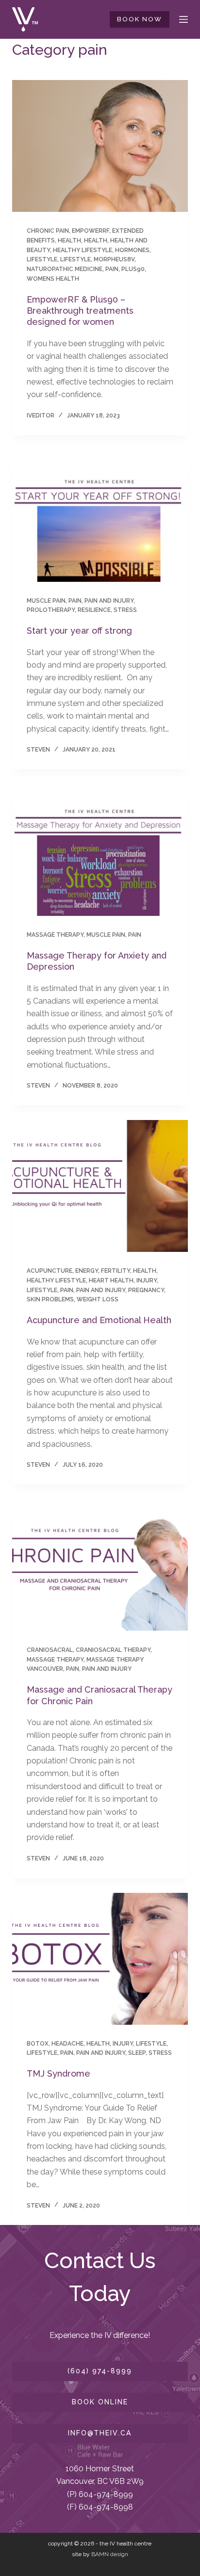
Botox (38, 2044)
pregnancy (146, 1290)
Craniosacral (50, 1650)
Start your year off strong (79, 631)
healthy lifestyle (83, 250)
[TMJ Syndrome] (100, 1959)
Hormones (132, 250)
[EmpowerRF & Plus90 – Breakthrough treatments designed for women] (100, 146)
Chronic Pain (48, 231)
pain (112, 269)
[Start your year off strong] (100, 516)
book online (100, 2402)
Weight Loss (98, 1299)
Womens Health (53, 279)
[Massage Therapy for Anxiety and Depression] (100, 850)
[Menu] (183, 19)
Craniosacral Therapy (113, 1650)
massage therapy (55, 935)
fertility (116, 1271)
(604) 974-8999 (100, 2371)
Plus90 (133, 269)
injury (147, 1280)
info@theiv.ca (100, 2433)
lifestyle (42, 259)
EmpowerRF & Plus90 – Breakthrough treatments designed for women (80, 311)
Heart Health (111, 1280)
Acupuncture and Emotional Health (99, 1320)
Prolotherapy (51, 610)
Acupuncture (50, 1271)
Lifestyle (75, 259)
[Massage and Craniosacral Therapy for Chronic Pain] (100, 1565)
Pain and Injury (109, 601)
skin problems (50, 1299)
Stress (125, 610)
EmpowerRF (91, 231)
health (69, 240)
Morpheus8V (114, 259)
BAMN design (110, 2554)
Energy (87, 1271)
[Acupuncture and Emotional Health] (100, 1186)
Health (96, 240)
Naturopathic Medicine (65, 269)
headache (67, 2044)
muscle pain (46, 601)
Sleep (137, 2053)
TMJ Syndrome (58, 2073)
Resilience (94, 610)
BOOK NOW (140, 19)
